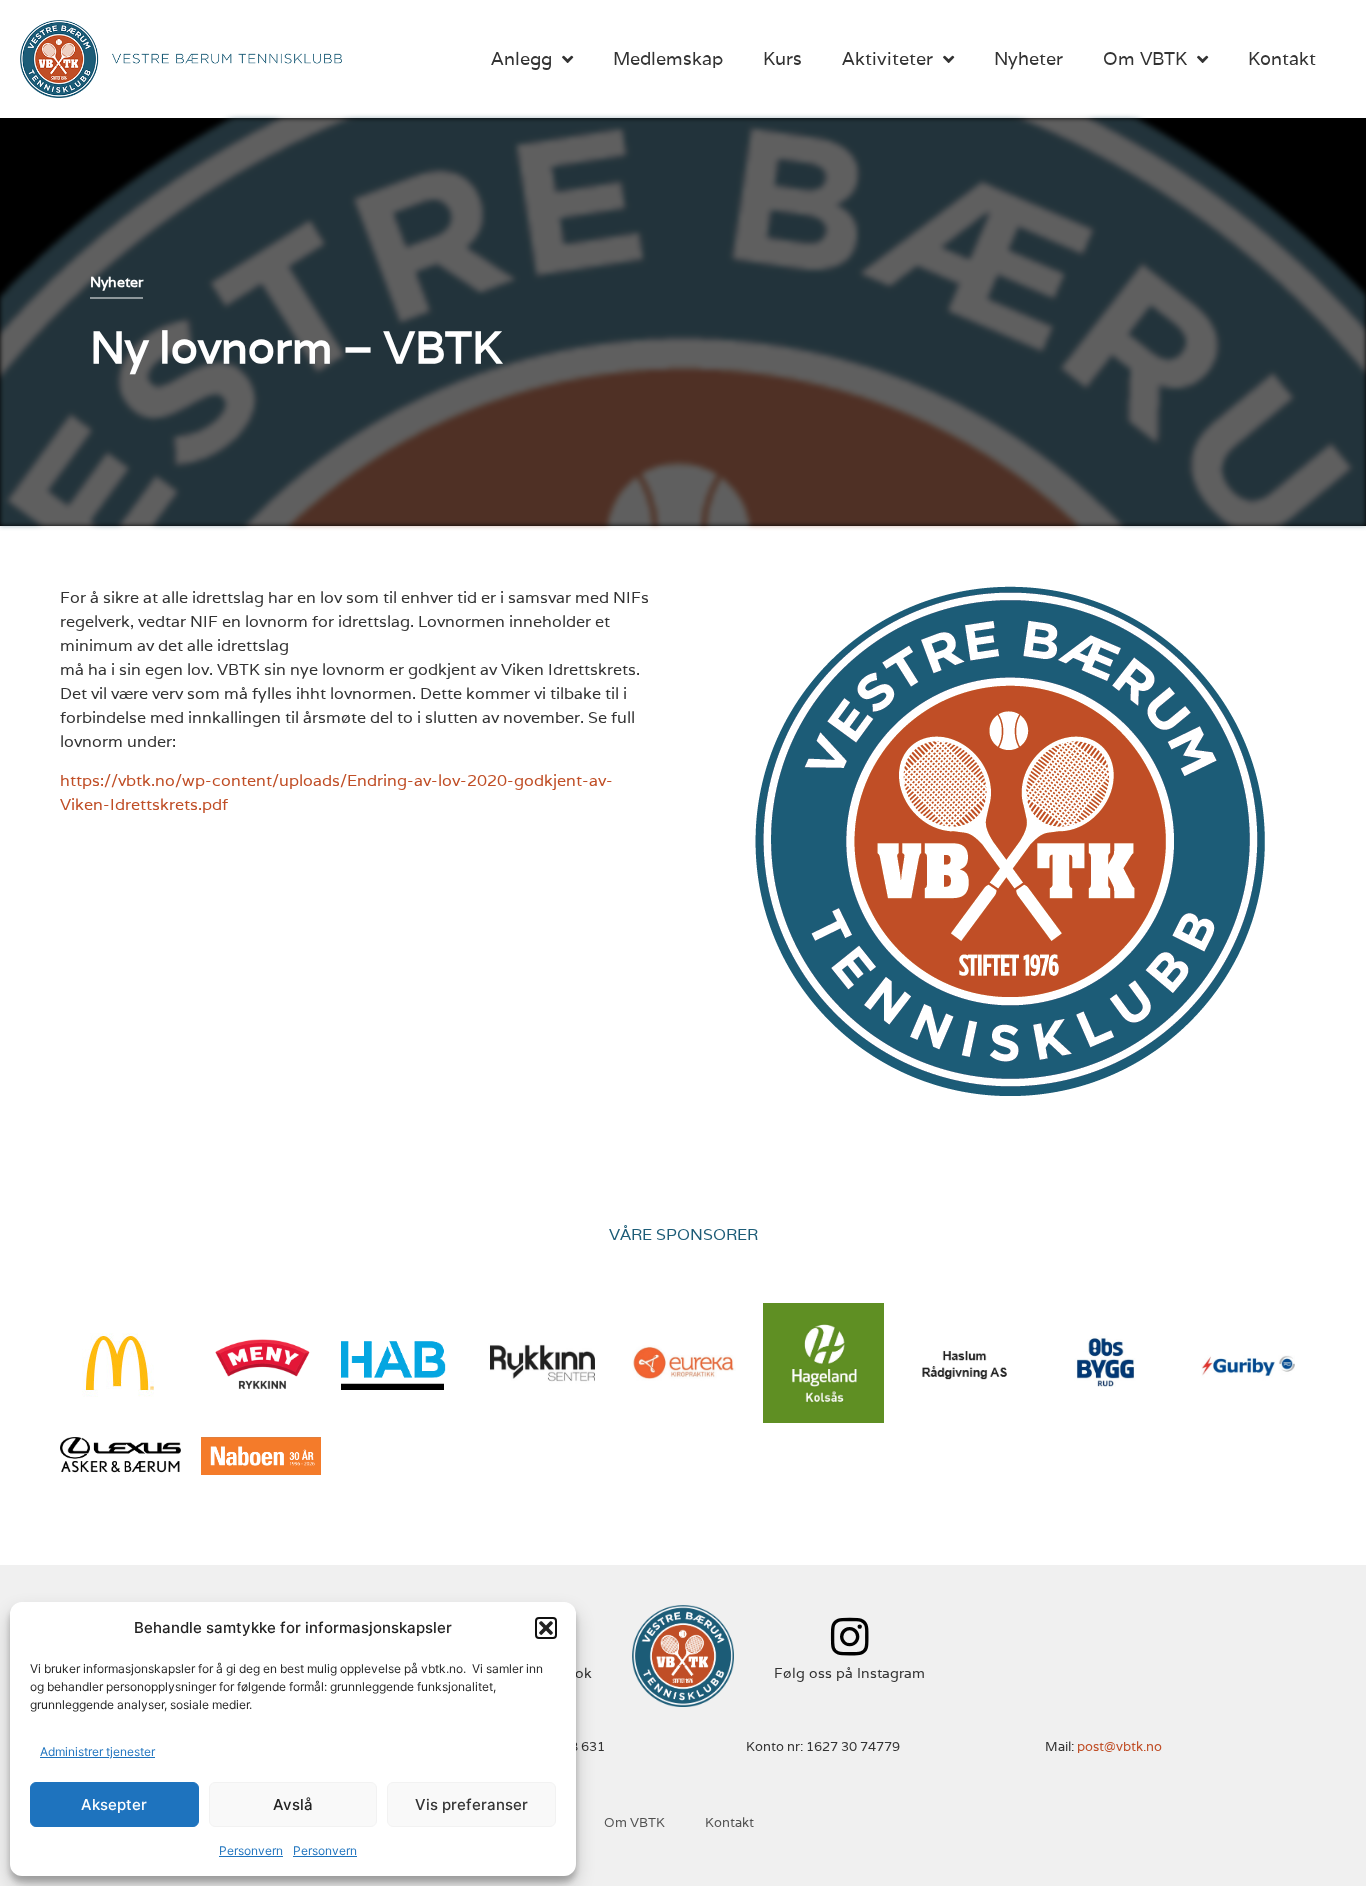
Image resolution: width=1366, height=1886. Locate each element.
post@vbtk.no (1119, 1746)
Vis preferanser (471, 1804)
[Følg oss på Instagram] (849, 1636)
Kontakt (1282, 58)
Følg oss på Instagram (849, 1673)
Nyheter (1028, 58)
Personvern (251, 1850)
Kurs (782, 58)
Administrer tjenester (97, 1751)
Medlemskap (668, 58)
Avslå (293, 1804)
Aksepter (114, 1804)
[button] (546, 1628)
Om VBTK (1145, 58)
